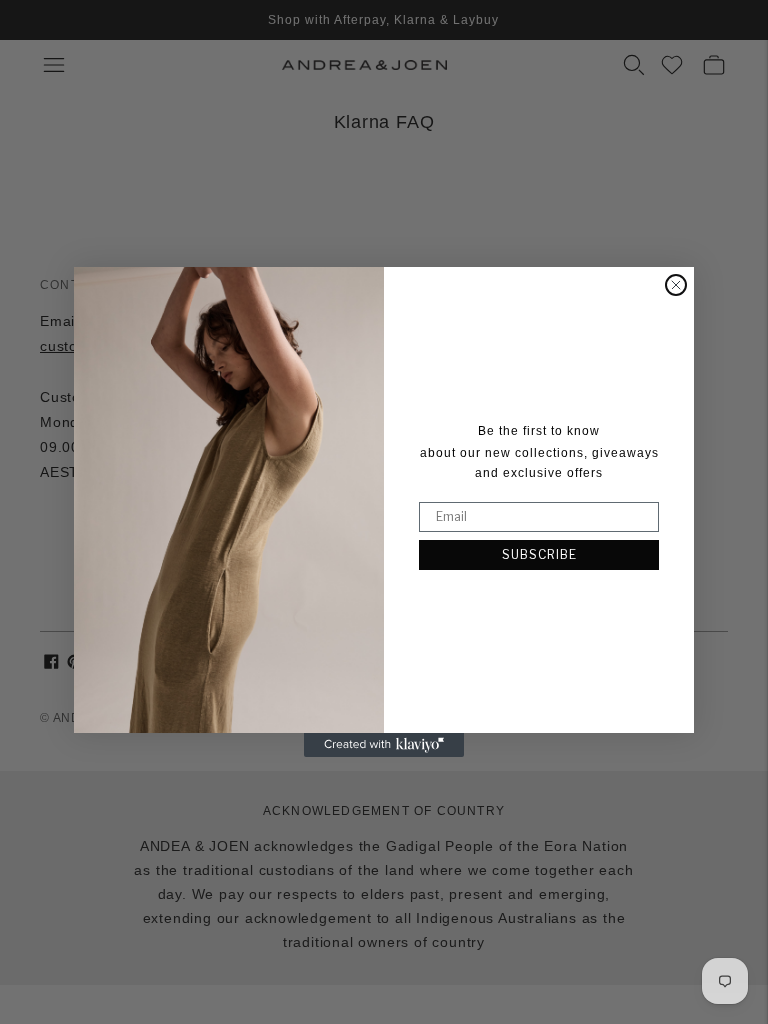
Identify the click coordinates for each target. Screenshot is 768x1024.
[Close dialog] (676, 285)
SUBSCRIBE (539, 554)
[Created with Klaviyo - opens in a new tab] (384, 745)
